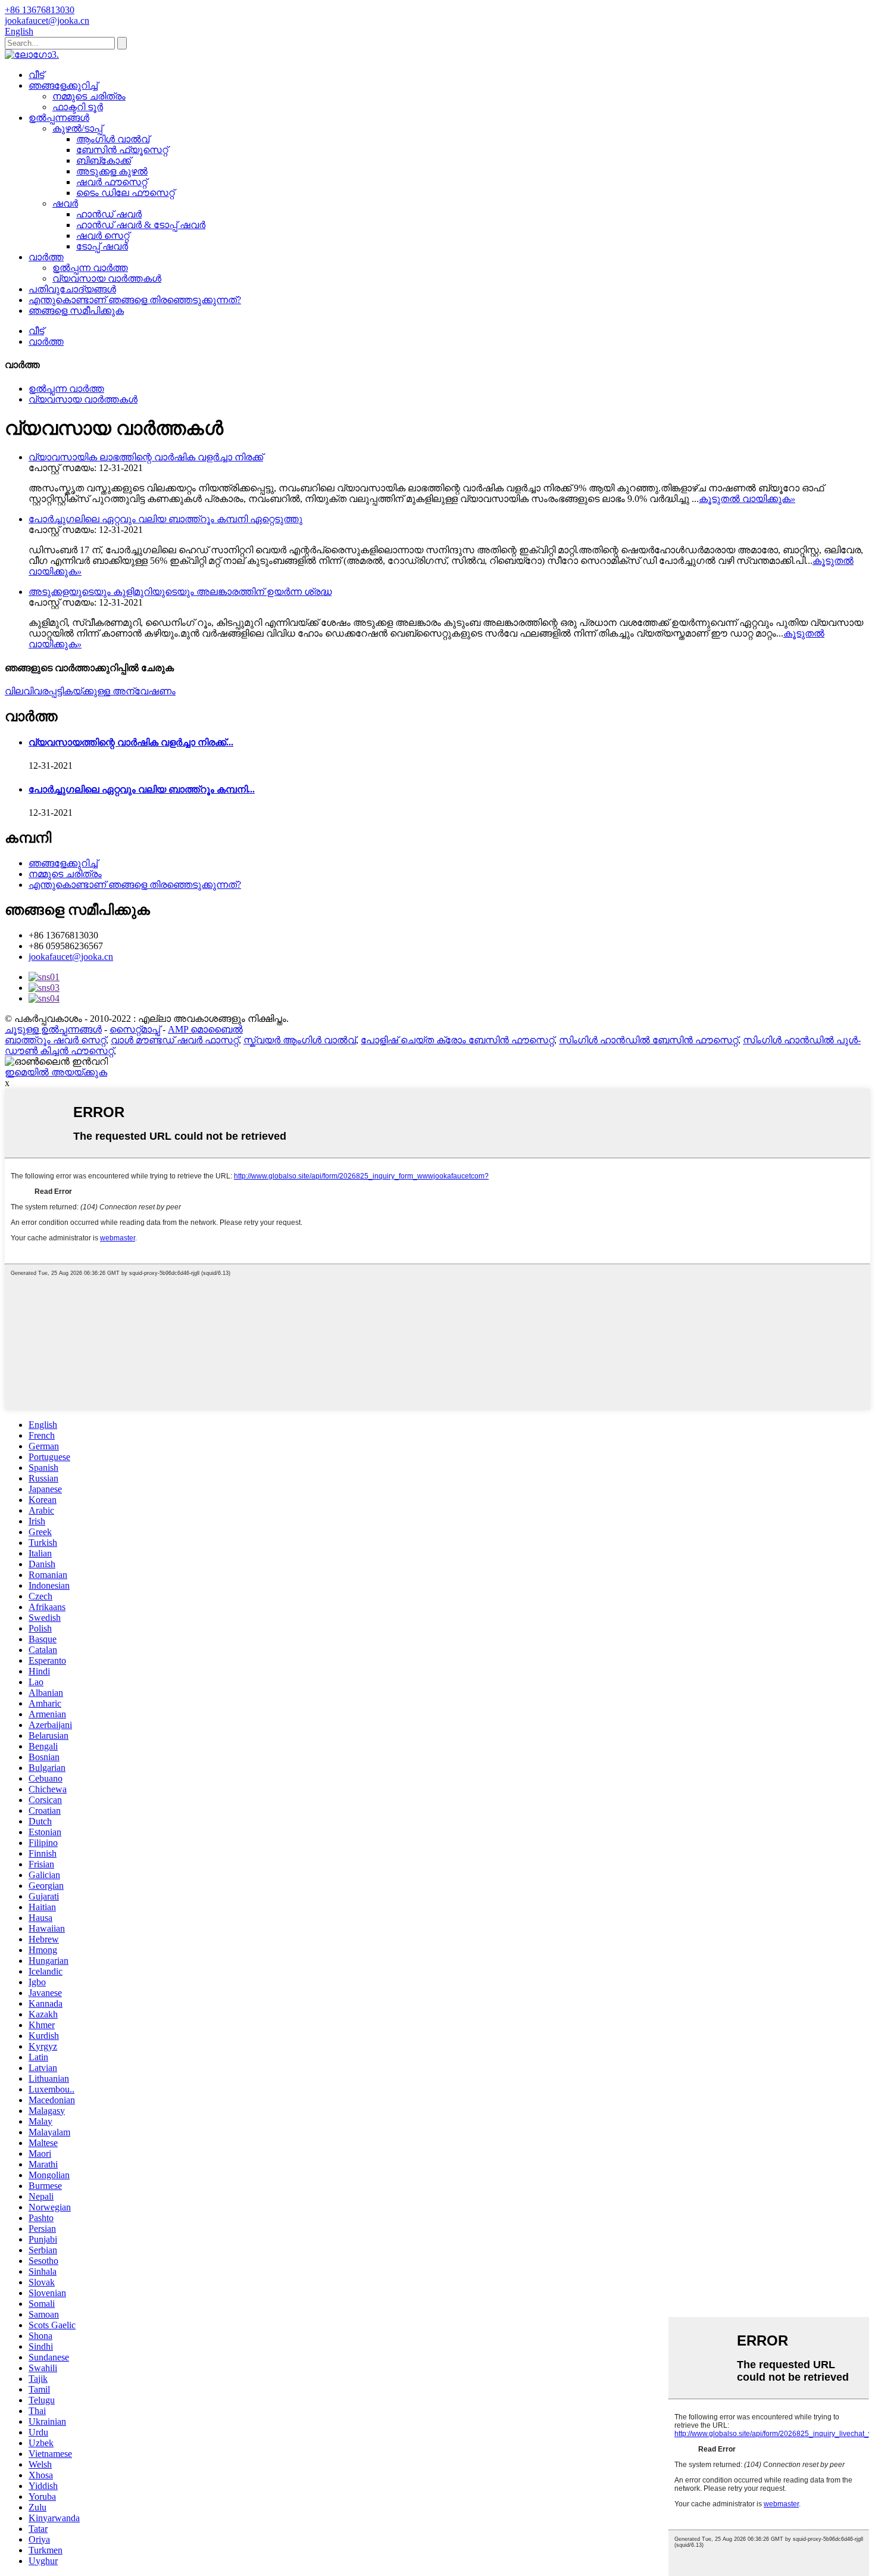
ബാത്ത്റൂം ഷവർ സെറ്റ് (55, 1040)
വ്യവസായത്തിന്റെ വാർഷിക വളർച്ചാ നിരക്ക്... (131, 742)
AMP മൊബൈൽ (205, 1029)
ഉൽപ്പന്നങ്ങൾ (59, 118)
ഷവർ (65, 203)
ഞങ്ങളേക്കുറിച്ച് (63, 85)
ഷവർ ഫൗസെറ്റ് (112, 182)
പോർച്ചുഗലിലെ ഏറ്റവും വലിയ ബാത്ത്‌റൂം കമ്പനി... (142, 789)
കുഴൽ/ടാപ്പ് (77, 128)
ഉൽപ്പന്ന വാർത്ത (90, 268)
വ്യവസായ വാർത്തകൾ (107, 278)
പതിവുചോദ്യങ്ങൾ (72, 289)
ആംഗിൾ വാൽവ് (113, 139)
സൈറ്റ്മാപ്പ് (135, 1029)
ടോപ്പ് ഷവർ (102, 246)
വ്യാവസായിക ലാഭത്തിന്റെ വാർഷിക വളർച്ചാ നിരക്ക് (146, 457)
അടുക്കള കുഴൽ (112, 171)
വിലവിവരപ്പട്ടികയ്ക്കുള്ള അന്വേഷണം (90, 691)
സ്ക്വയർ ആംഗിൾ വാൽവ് (300, 1040)
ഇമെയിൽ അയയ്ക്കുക (56, 1072)
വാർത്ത (46, 257)
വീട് (36, 75)
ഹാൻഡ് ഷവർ (109, 214)
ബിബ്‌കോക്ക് (104, 160)
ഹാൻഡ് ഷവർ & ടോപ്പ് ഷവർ (141, 225)
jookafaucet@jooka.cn (71, 957)
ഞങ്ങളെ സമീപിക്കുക (76, 311)
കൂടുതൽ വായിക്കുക (747, 499)
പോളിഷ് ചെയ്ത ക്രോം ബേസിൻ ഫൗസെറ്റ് (457, 1040)
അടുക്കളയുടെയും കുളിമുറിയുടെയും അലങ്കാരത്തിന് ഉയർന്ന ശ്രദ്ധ (180, 592)
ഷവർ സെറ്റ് (103, 236)
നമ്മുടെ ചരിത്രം (89, 96)
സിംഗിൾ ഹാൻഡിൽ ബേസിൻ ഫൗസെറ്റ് (649, 1040)
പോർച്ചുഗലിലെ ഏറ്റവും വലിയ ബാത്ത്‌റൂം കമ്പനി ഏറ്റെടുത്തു (165, 519)
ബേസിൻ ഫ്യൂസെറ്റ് (122, 150)
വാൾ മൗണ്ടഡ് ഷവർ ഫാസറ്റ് (175, 1040)
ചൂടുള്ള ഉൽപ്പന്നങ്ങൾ (53, 1029)
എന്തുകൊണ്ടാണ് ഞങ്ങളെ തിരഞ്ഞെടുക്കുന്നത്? (135, 300)
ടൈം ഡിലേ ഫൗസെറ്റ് (125, 193)
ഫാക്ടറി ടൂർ (78, 107)
